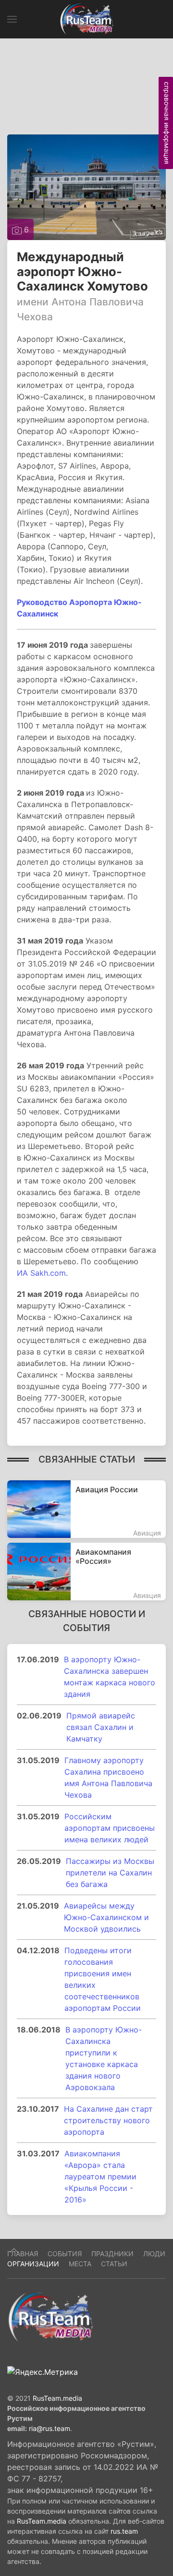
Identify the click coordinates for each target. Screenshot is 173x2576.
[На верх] (14, 2250)
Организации (33, 2264)
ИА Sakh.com (41, 1273)
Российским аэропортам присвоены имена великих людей (110, 1828)
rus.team (124, 2531)
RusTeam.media (57, 2398)
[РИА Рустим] (50, 2316)
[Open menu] (12, 19)
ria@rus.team (49, 2428)
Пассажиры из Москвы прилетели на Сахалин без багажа (110, 1873)
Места (80, 2264)
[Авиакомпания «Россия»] (86, 1572)
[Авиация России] (86, 1509)
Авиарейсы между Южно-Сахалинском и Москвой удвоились (106, 1917)
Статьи (114, 2264)
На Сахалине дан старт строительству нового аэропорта (108, 2120)
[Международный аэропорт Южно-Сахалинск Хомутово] (86, 186)
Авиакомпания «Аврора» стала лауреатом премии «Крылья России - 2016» (100, 2177)
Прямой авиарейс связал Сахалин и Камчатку (101, 1727)
